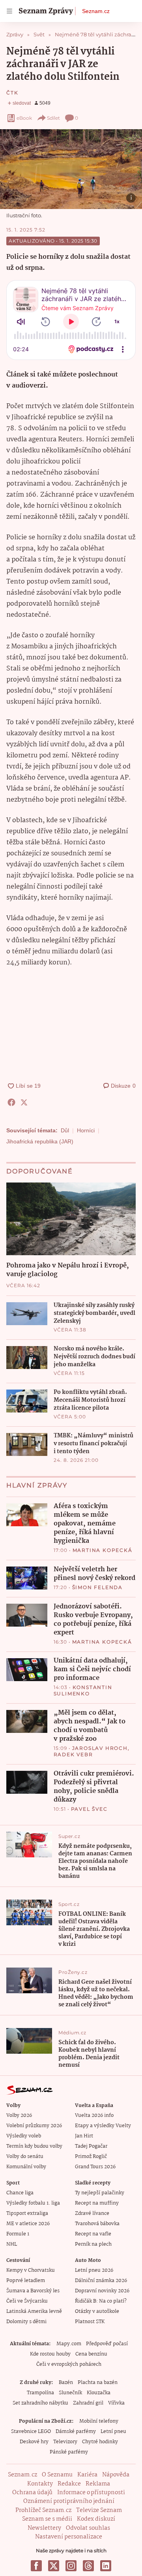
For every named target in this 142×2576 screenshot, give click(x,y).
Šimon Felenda (97, 1587)
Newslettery (44, 2528)
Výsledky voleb (24, 2136)
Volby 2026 (19, 2116)
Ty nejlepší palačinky (100, 2193)
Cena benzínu (91, 2354)
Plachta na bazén (98, 2383)
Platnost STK (90, 2322)
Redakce (69, 2484)
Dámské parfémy (76, 2432)
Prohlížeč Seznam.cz (43, 2510)
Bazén (66, 2383)
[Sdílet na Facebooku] (11, 1102)
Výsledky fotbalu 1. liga (33, 2203)
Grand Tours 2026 (95, 2167)
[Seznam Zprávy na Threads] (88, 2566)
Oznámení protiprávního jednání (69, 2501)
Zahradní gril (88, 2403)
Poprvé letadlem (26, 2281)
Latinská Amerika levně (34, 2311)
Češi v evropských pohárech (69, 2364)
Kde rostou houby (50, 2354)
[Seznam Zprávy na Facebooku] (36, 2566)
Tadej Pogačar (91, 2146)
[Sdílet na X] (24, 1102)
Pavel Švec (89, 1809)
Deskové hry (34, 2442)
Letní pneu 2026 (94, 2270)
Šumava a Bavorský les (33, 2291)
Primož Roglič (91, 2157)
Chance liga (20, 2193)
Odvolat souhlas (88, 2528)
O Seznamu (57, 2475)
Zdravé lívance (92, 2214)
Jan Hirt (84, 2136)
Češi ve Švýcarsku (27, 2301)
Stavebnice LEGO (31, 2432)
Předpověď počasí (107, 2344)
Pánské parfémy (69, 2452)
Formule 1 (18, 2234)
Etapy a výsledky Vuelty (103, 2126)
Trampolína (40, 2393)
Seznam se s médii (47, 2519)
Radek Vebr (73, 1754)
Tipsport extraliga (27, 2214)
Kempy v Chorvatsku (31, 2270)
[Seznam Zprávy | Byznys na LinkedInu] (106, 2566)
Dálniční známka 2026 (101, 2281)
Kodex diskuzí (96, 2519)
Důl (65, 1130)
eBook (24, 118)
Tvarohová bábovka (97, 2224)
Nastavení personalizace (69, 2537)
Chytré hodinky (100, 2442)
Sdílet (53, 118)
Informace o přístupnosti (91, 2493)
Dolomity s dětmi (26, 2322)
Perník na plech (93, 2244)
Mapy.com (69, 2344)
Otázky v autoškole (97, 2311)
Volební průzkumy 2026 (34, 2126)
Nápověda (116, 2475)
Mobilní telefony (99, 2421)
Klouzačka (99, 2393)
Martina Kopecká (103, 1550)
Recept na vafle (93, 2234)
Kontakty (40, 2484)
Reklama (98, 2484)
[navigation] (9, 11)
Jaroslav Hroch (100, 1748)
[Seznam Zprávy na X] (54, 2566)
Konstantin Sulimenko (83, 1690)
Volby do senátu (25, 2157)
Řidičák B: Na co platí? (101, 2301)
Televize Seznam (99, 2510)
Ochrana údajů (32, 2493)
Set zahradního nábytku (40, 2403)
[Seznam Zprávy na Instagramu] (71, 2566)
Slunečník (70, 2393)
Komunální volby (26, 2167)
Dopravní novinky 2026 (102, 2291)
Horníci (86, 1130)
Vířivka (116, 2403)
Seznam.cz (96, 11)
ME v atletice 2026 (28, 2224)
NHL (12, 2244)
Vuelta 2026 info (94, 2116)
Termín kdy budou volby (34, 2146)
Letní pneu (113, 2432)
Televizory (65, 2442)
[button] (71, 169)
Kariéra (87, 2475)
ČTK (12, 93)
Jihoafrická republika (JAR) (40, 1141)
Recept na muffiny (97, 2203)
